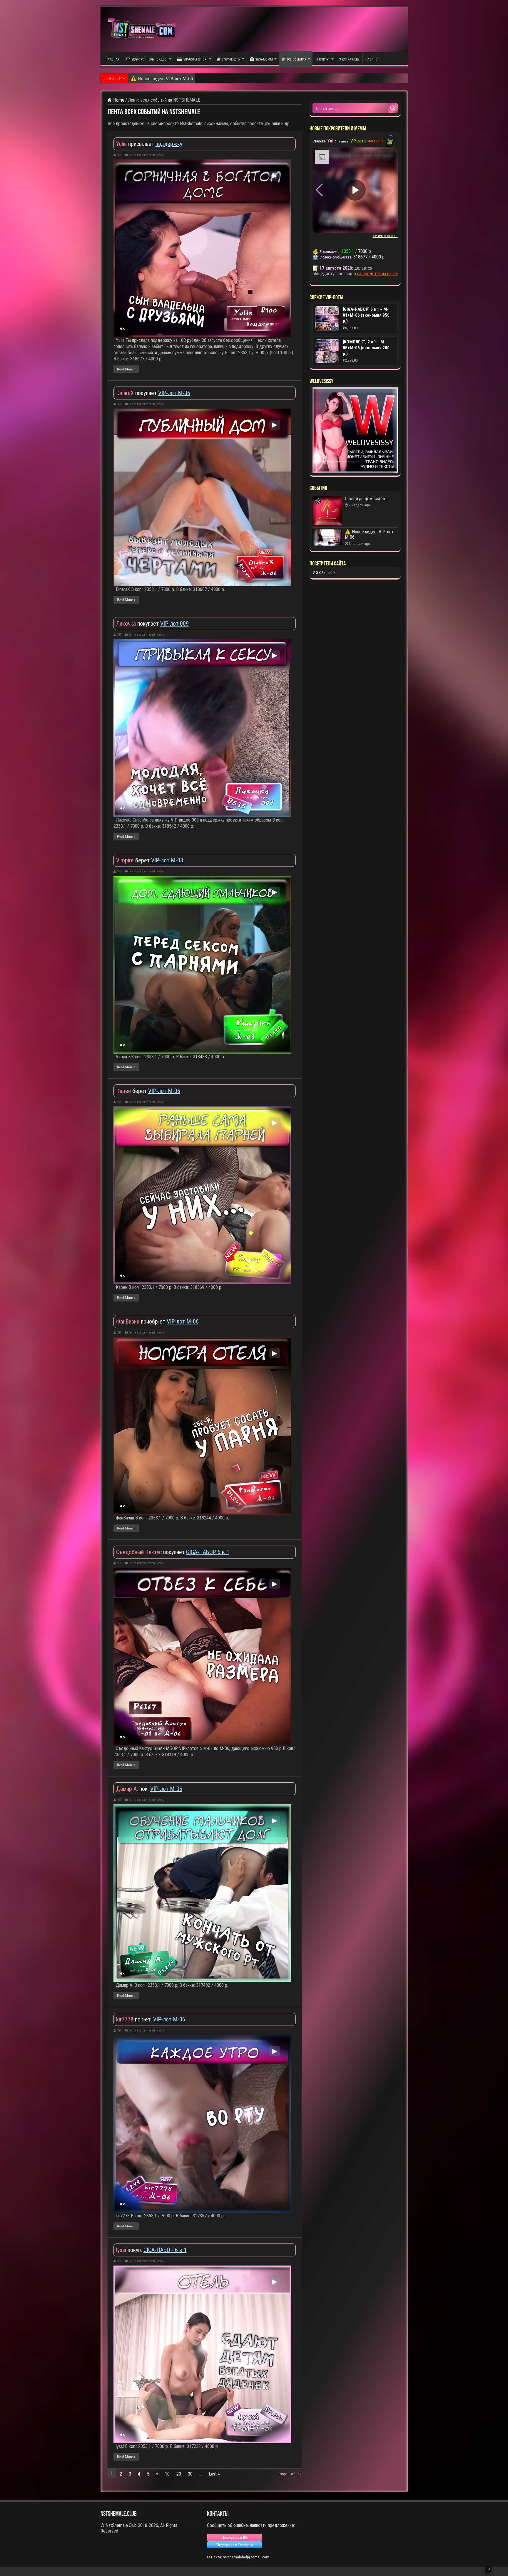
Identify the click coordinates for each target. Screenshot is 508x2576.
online (324, 573)
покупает (137, 393)
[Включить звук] (122, 329)
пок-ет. (135, 2019)
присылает (136, 144)
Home (118, 100)
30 (190, 2474)
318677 (360, 257)
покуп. (130, 2250)
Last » (214, 2474)
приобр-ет (141, 1321)
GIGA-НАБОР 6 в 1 (208, 1552)
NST (119, 155)
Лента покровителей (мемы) (147, 155)
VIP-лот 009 (174, 624)
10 (167, 2474)
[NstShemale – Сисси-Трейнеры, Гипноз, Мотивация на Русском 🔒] (143, 30)
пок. (133, 1789)
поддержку (169, 144)
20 (179, 2474)
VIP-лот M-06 (174, 393)
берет (134, 860)
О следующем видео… (153, 78)
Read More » (126, 369)
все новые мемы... (385, 236)
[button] (391, 190)
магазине (376, 141)
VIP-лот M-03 (167, 860)
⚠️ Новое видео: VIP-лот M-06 (369, 534)
